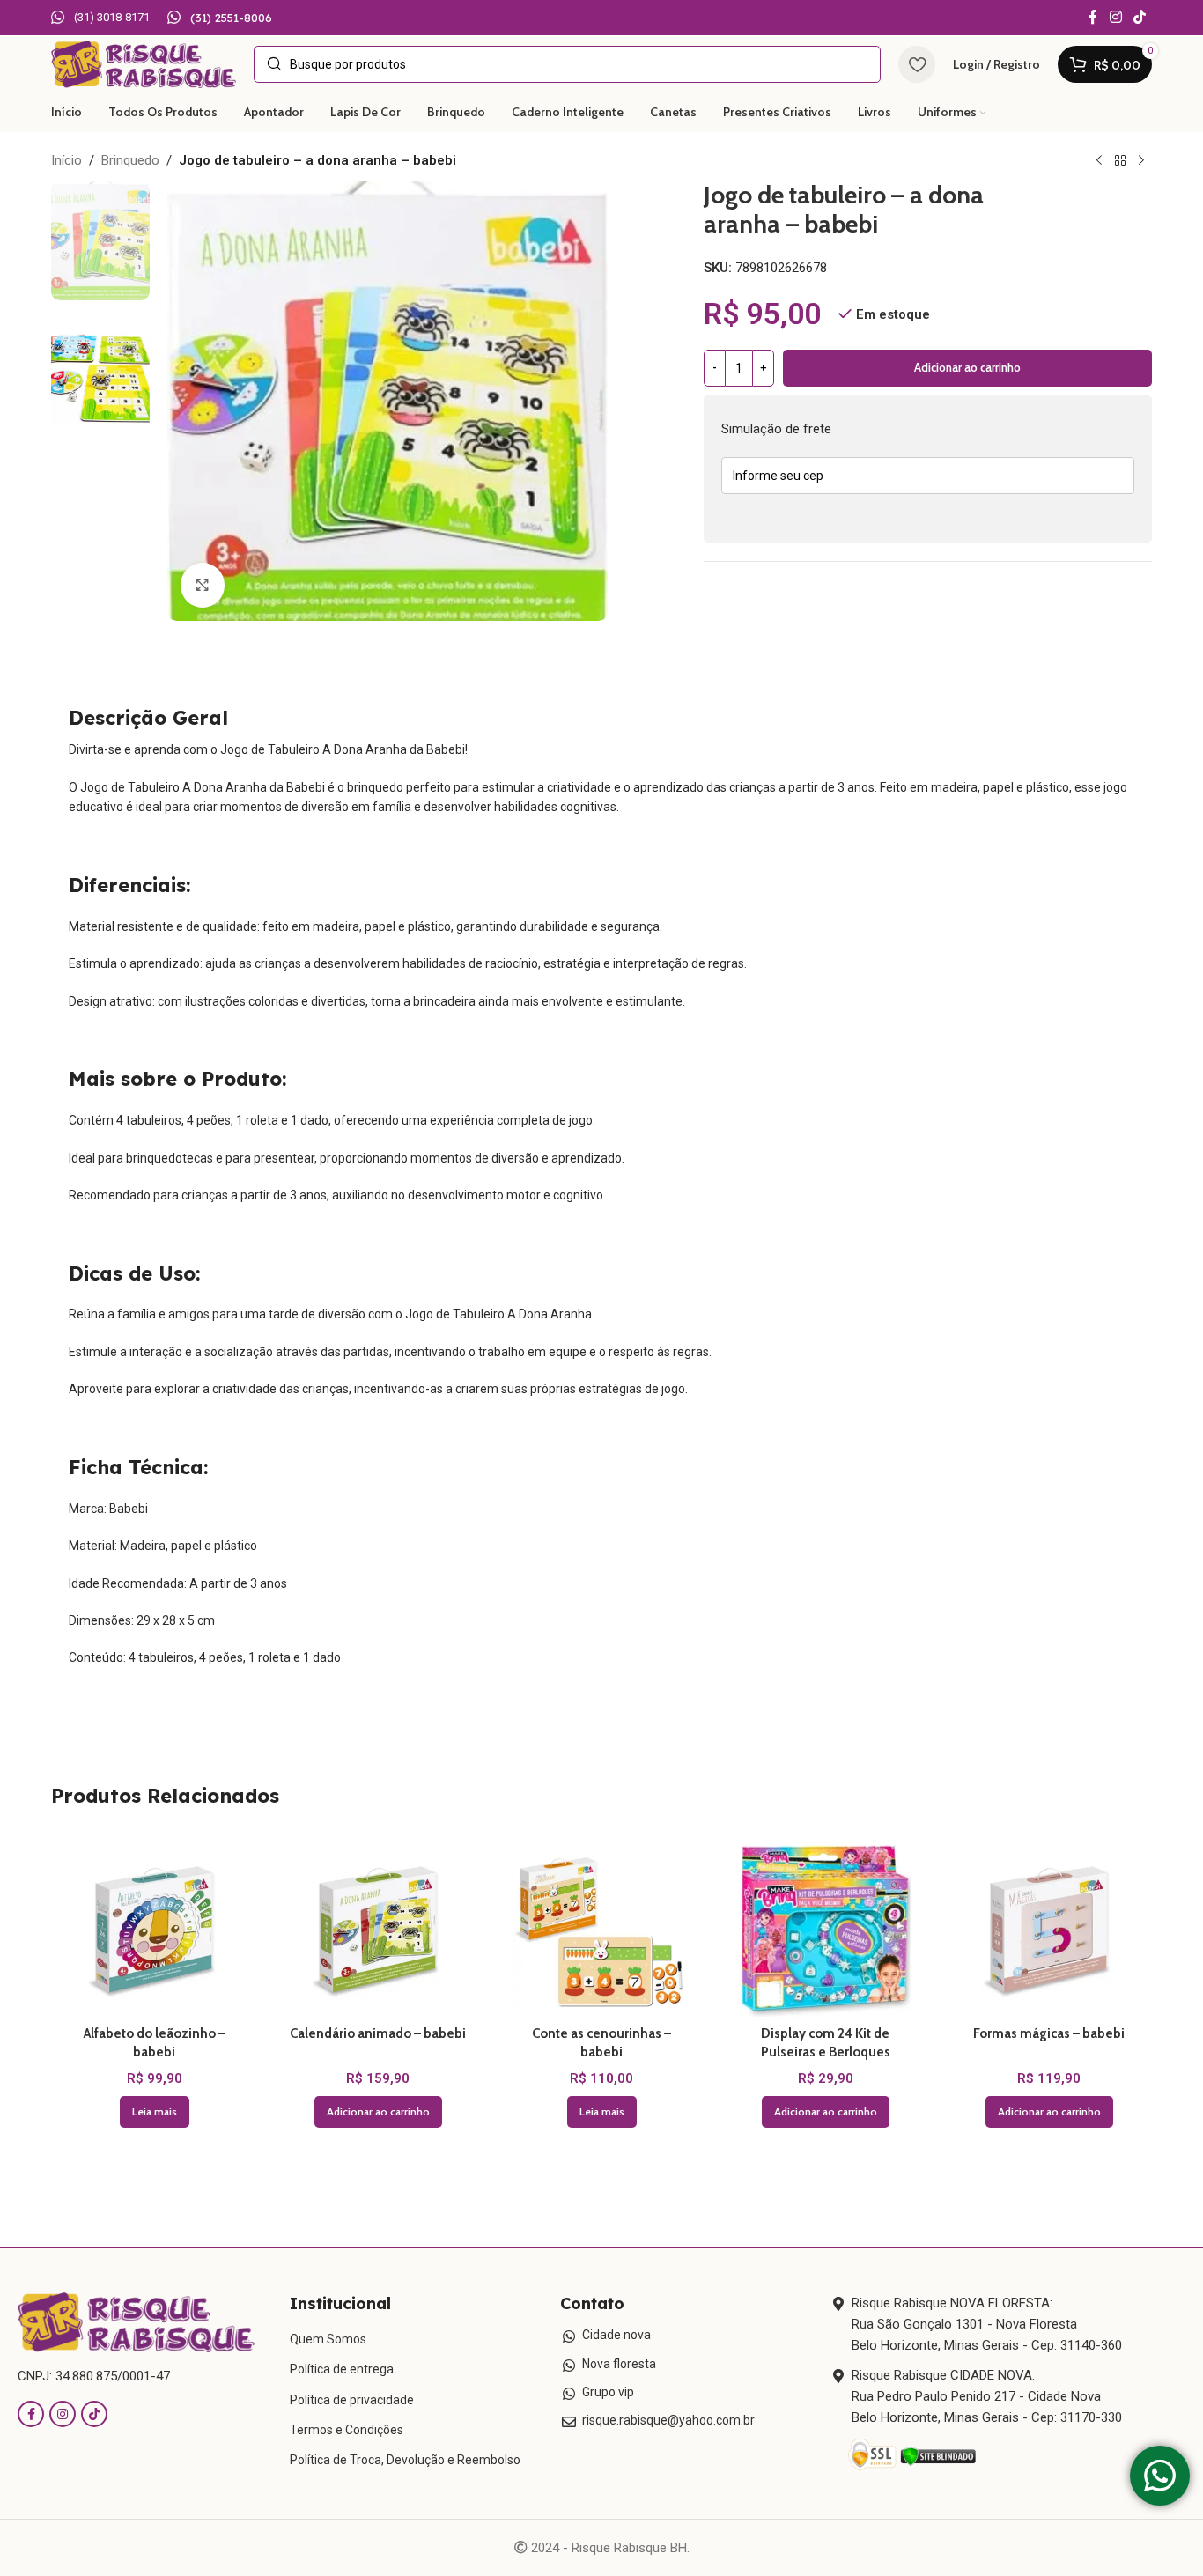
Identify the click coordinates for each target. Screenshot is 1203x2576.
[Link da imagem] (136, 2321)
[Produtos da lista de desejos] (917, 64)
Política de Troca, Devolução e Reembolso (405, 2460)
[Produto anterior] (1099, 161)
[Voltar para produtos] (1120, 161)
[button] (378, 2112)
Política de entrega (342, 2369)
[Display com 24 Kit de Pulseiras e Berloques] (825, 1929)
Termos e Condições (347, 2430)
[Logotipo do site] (144, 63)
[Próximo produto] (1141, 161)
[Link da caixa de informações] (100, 18)
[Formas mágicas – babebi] (1049, 1929)
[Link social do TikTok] (1140, 17)
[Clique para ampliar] (203, 585)
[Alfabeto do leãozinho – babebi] (154, 1929)
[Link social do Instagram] (1115, 17)
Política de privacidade (352, 2400)
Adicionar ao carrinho (967, 367)
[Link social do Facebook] (1093, 17)
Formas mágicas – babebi (1049, 2033)
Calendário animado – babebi (378, 2033)
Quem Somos (328, 2339)
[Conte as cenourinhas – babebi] (601, 1929)
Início (66, 160)
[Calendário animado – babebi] (378, 1929)
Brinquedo (130, 160)
